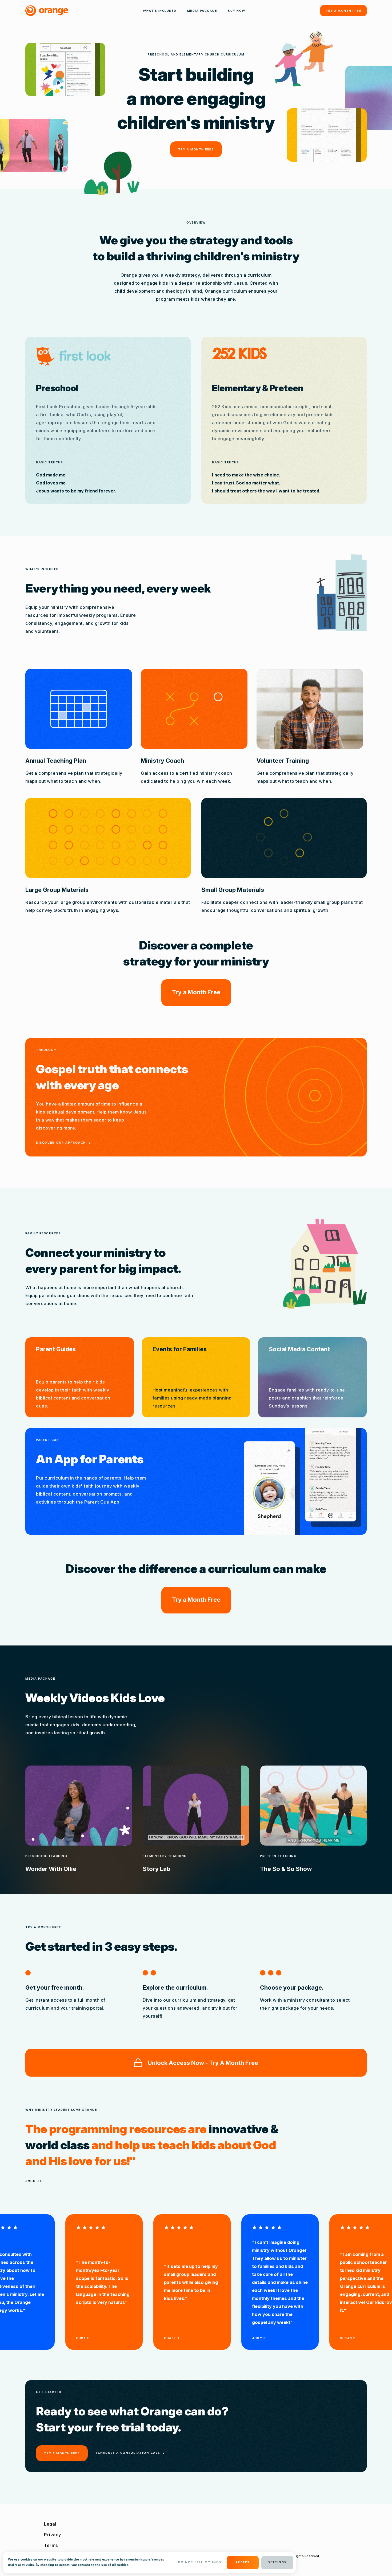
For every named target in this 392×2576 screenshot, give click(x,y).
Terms (51, 2545)
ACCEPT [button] (243, 2563)
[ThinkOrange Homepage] (47, 11)
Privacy (53, 2535)
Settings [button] (277, 2563)
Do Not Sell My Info (200, 2563)
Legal (50, 2524)
